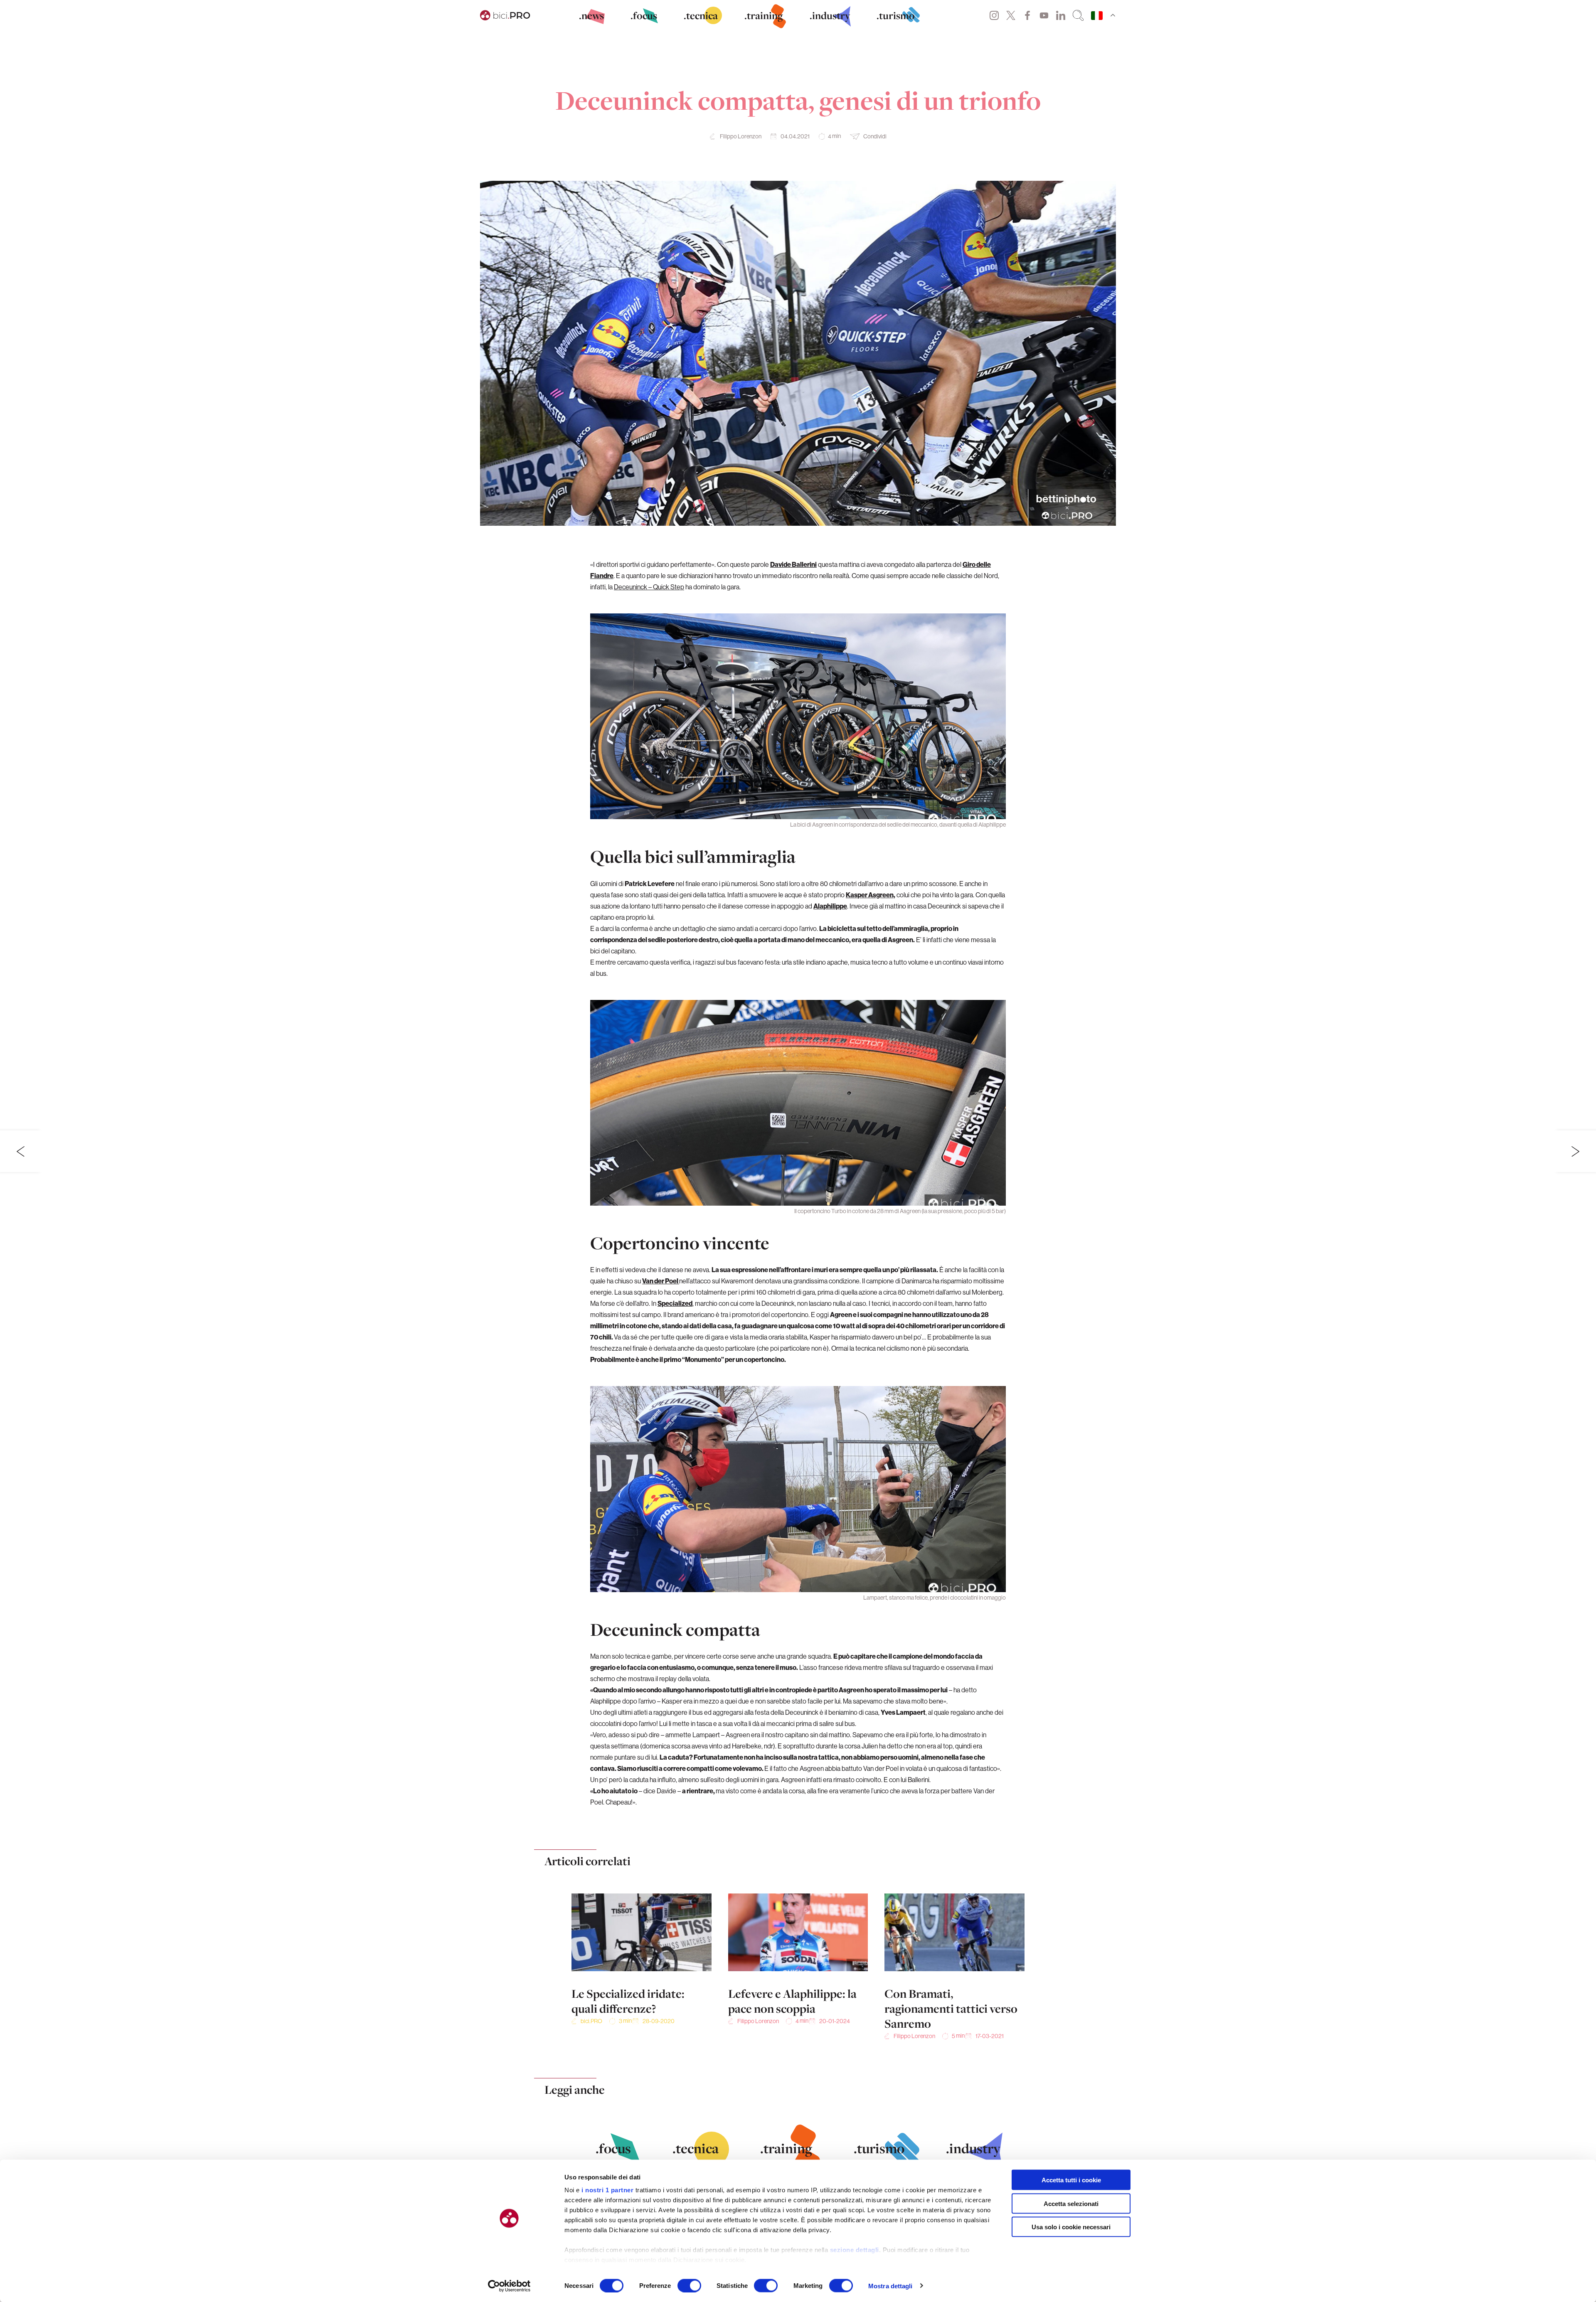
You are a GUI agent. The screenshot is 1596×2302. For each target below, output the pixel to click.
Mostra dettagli (890, 2286)
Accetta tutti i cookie (1071, 2180)
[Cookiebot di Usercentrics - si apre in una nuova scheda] (509, 2286)
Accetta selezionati (1071, 2203)
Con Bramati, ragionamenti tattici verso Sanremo (951, 2009)
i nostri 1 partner (607, 2190)
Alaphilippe (830, 906)
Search (1078, 15)
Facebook (1027, 15)
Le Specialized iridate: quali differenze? (628, 2001)
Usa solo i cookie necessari (1071, 2227)
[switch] (689, 2285)
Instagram (994, 15)
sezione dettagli (855, 2250)
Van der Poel (661, 1281)
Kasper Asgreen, (871, 895)
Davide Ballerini (793, 564)
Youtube (1044, 15)
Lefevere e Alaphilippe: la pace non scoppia (792, 2001)
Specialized (675, 1303)
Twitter (1011, 15)
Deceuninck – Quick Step (649, 587)
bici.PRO (591, 2021)
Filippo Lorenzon (741, 136)
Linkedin (1061, 15)
